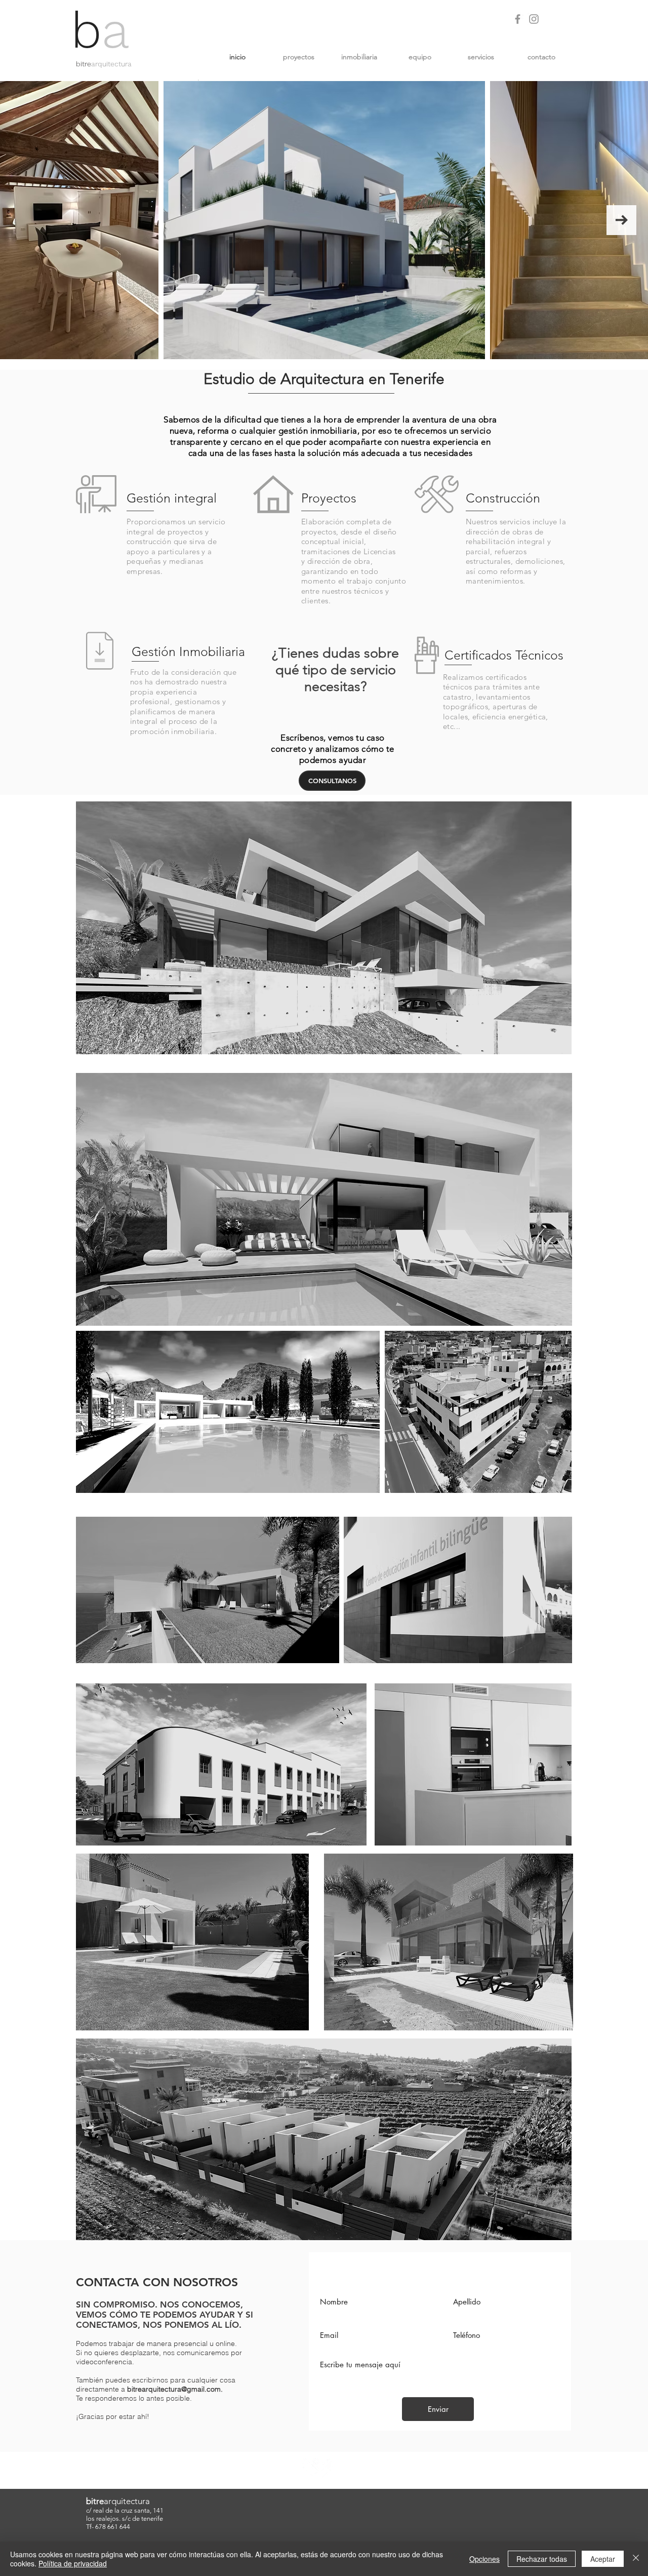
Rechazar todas (542, 2559)
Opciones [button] (484, 2559)
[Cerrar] (636, 2559)
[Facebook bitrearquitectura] (518, 19)
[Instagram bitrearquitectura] (534, 19)
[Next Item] (621, 220)
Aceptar (603, 2559)
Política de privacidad (73, 2563)
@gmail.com (201, 2389)
